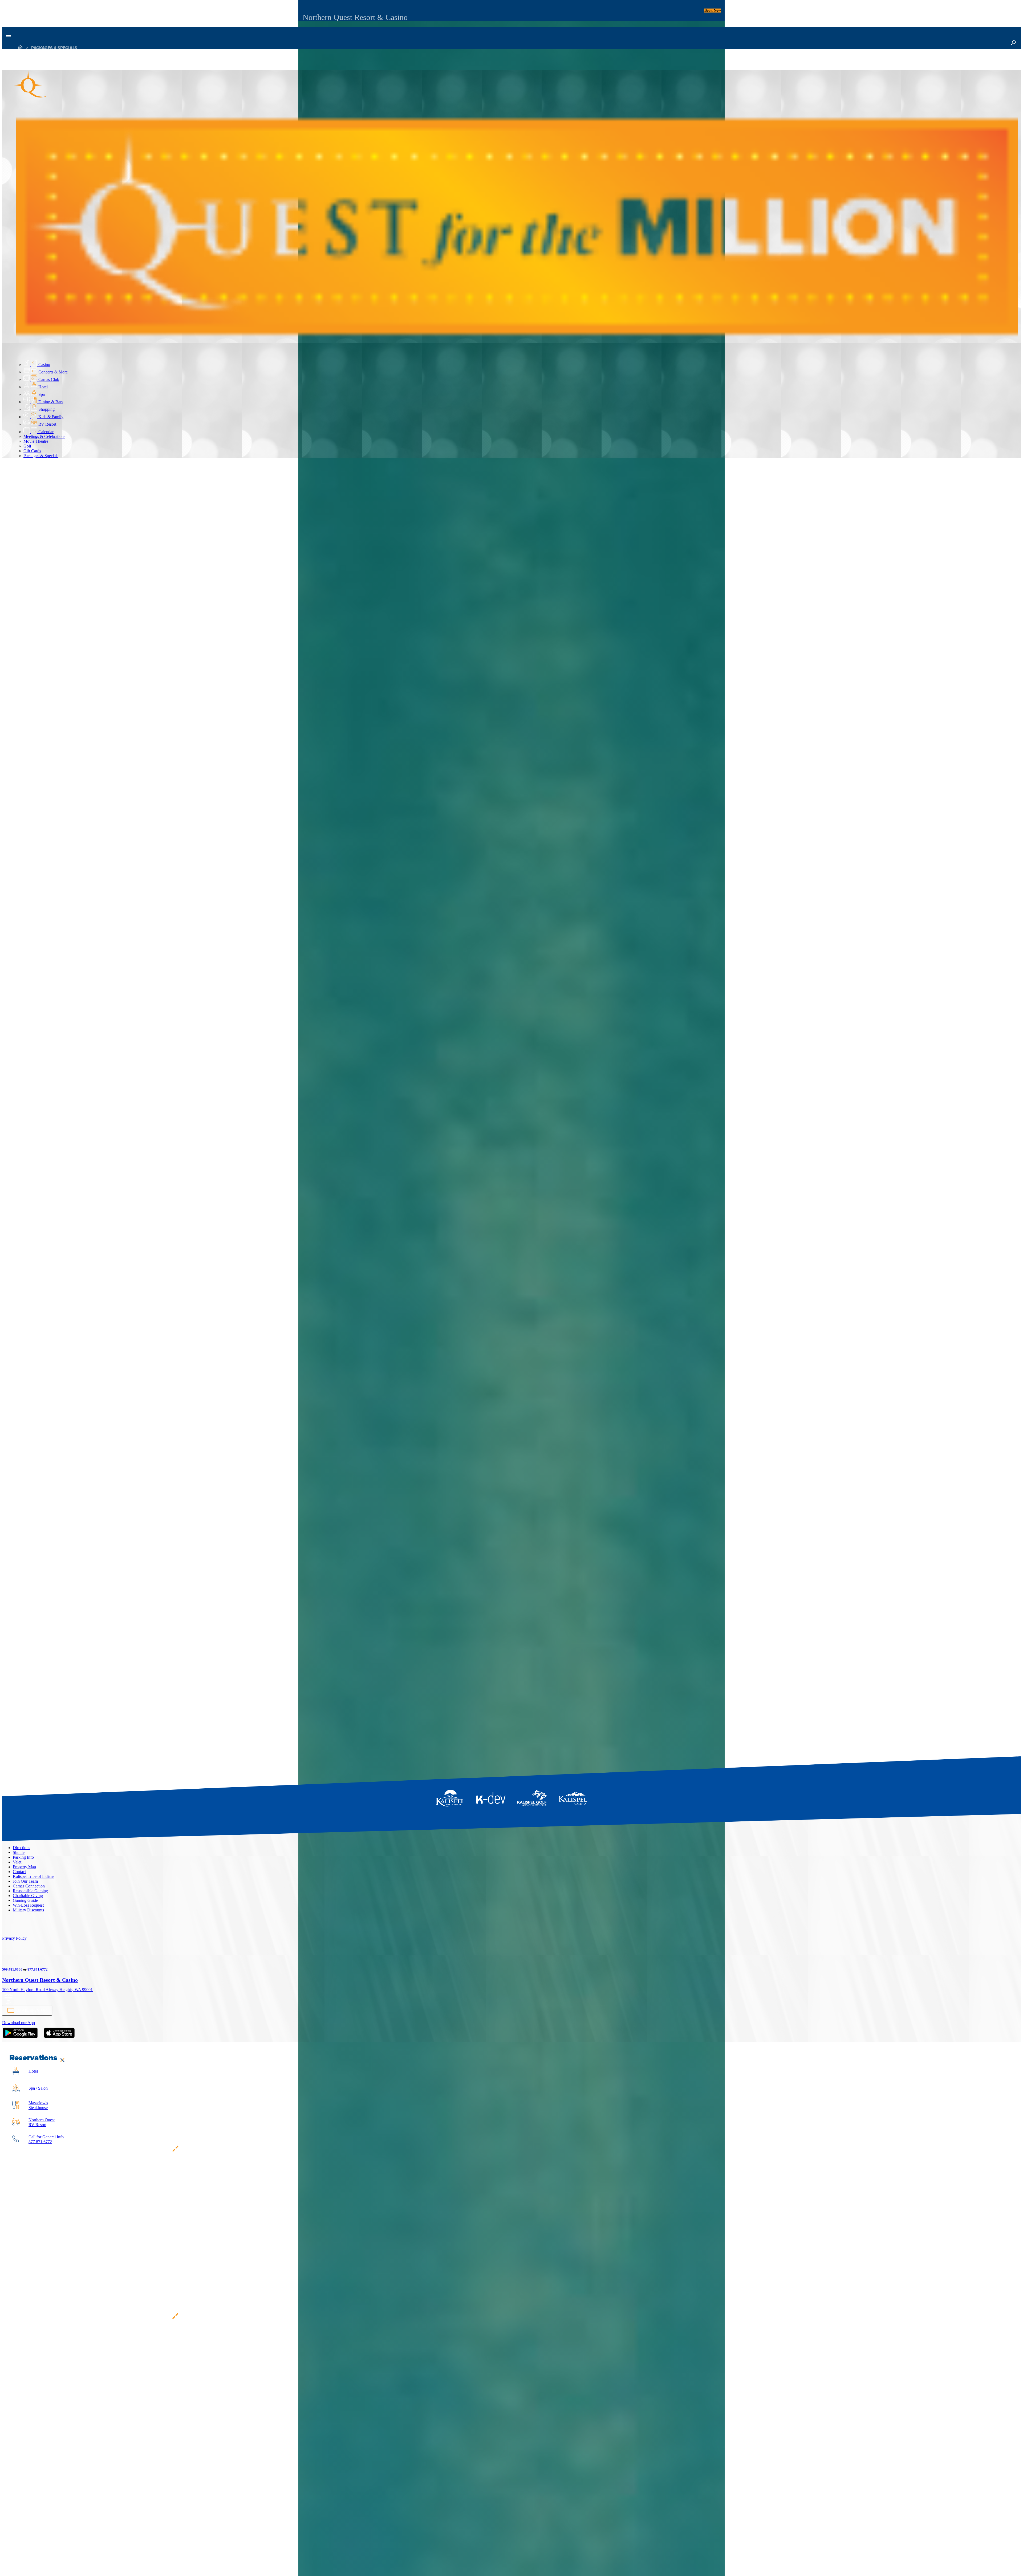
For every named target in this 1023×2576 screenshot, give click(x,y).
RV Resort (47, 424)
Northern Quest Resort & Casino (40, 1980)
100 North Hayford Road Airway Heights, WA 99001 (47, 1990)
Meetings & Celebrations (44, 436)
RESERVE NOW (17, 871)
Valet (17, 1862)
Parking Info (23, 1857)
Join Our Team (25, 1881)
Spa (41, 394)
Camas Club (48, 379)
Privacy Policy (14, 1938)
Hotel (42, 387)
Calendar (45, 432)
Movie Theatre (36, 441)
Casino (44, 365)
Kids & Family (50, 417)
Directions (21, 1848)
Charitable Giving (28, 1896)
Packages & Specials (54, 48)
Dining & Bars (50, 402)
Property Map (24, 1867)
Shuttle (19, 1852)
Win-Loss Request (28, 1905)
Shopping (46, 409)
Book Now (713, 11)
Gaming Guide (25, 1900)
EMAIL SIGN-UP (30, 2010)
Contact (19, 1872)
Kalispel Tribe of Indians (34, 1876)
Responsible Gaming (30, 1891)
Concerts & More (52, 372)
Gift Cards (32, 451)
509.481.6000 (12, 1969)
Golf (27, 446)
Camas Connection (29, 1886)
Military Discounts (28, 1910)
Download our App (19, 2023)
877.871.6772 (38, 1969)
